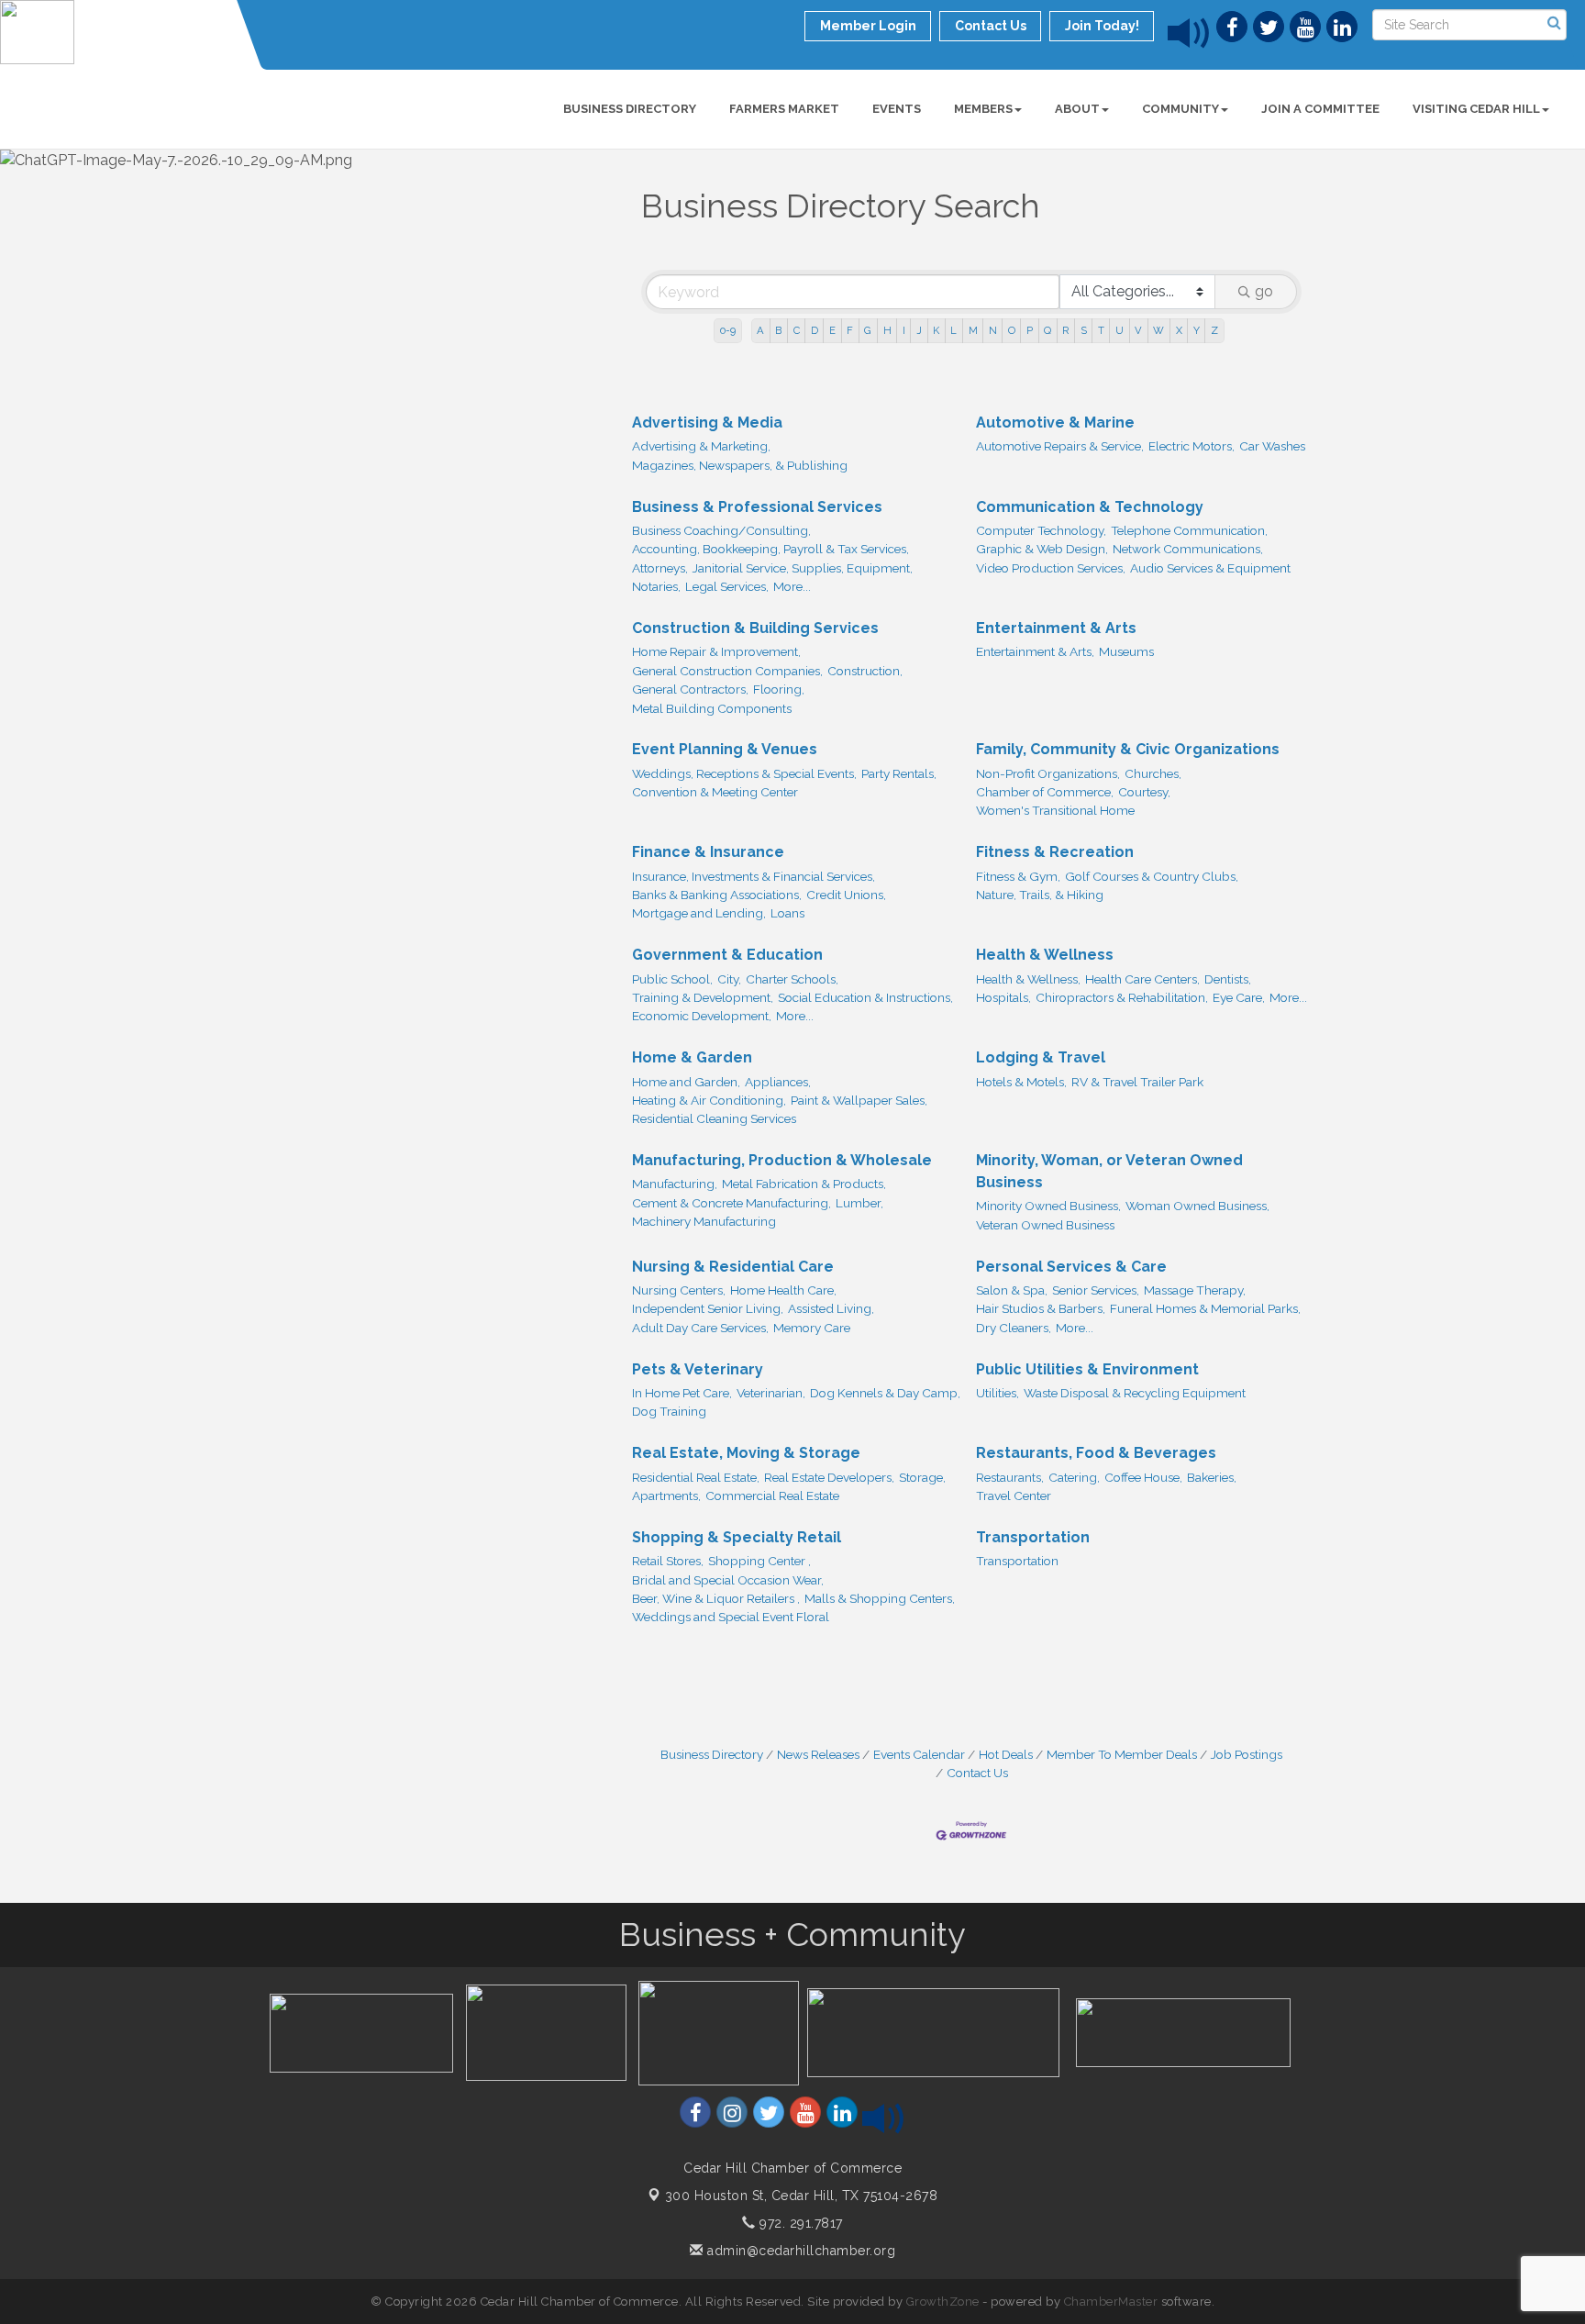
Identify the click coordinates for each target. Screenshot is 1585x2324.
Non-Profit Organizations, (1048, 773)
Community (1180, 109)
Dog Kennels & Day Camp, (885, 1393)
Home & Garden (692, 1057)
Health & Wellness (1045, 955)
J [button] (919, 330)
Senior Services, (1096, 1290)
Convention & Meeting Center (715, 792)
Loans (787, 913)
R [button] (1065, 330)
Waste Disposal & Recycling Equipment (1135, 1393)
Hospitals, (1003, 997)
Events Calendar (919, 1754)
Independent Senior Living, (708, 1308)
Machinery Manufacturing (704, 1221)
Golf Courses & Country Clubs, (1152, 876)
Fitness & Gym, (1018, 876)
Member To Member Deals (1122, 1754)
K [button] (936, 330)
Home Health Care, (783, 1290)
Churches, (1153, 773)
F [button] (850, 330)
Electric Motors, (1192, 446)
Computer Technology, (1041, 530)
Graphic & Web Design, (1042, 549)
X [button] (1179, 330)
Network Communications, (1188, 549)
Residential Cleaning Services (714, 1118)
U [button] (1119, 330)
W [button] (1158, 330)
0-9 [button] (728, 330)
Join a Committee (1320, 109)
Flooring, (779, 689)
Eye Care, (1239, 997)
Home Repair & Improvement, (716, 651)
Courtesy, (1144, 792)
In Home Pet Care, (682, 1393)
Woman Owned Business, (1197, 1206)
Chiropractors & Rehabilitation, (1122, 997)
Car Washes (1272, 446)
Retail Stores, (668, 1561)
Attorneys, (660, 568)
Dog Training (669, 1411)
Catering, (1074, 1477)
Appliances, (778, 1082)
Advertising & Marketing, (701, 446)
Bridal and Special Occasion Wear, (728, 1580)
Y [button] (1197, 330)
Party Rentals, (899, 773)
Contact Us (977, 1773)
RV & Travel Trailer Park (1137, 1082)
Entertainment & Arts (1056, 628)
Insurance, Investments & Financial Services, (754, 876)
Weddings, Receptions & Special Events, (744, 773)
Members (983, 109)
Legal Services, (727, 586)
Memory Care (812, 1328)
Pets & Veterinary (698, 1369)
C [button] (797, 330)
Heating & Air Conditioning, (709, 1100)
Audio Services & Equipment (1210, 568)
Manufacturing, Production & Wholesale (782, 1160)
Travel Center (1014, 1496)
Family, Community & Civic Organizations (1128, 749)
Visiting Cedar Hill (1476, 109)
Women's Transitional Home (1055, 810)
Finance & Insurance (708, 852)
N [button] (993, 330)
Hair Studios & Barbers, (1041, 1308)
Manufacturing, (675, 1184)
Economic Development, (702, 1016)
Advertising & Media (707, 423)
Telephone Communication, (1189, 530)
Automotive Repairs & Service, (1060, 446)
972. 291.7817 (799, 2223)
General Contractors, (690, 689)
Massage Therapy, (1195, 1290)
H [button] (887, 330)
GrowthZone (943, 2302)
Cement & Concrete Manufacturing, (732, 1203)
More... (792, 586)
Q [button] (1047, 330)
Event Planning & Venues (725, 749)
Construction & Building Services (755, 628)
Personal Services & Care (1071, 1267)
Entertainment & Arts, (1035, 651)
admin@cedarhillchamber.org (799, 2251)
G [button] (868, 330)
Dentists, (1228, 979)
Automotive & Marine (1055, 423)
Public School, (672, 979)
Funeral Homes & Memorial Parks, (1205, 1308)
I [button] (904, 330)
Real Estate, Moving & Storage (746, 1453)
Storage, (922, 1477)
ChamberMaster (1111, 2302)
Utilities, (998, 1393)
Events (897, 109)
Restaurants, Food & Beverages (1096, 1453)
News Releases (818, 1754)
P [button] (1030, 330)
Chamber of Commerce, (1045, 792)
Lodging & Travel (1041, 1057)
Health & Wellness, (1028, 979)
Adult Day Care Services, (700, 1328)
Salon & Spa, (1012, 1290)
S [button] (1084, 330)
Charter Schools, (792, 979)
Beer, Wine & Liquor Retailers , (716, 1598)
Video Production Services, (1051, 568)
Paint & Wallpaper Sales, (859, 1100)
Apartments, (666, 1496)
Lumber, (859, 1203)
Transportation (1033, 1537)
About (1077, 109)
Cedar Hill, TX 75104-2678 (802, 2196)
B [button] (778, 330)
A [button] (760, 330)
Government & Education (727, 955)
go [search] (1264, 291)
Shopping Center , (759, 1561)
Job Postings (1247, 1754)
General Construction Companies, (727, 671)
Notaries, (656, 586)
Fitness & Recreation (1055, 852)
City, (729, 979)
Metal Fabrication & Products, (804, 1184)
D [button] (815, 330)
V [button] (1138, 330)
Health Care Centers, (1142, 979)
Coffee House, (1143, 1477)
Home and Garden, (686, 1082)
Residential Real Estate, (696, 1477)
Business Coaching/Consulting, (721, 530)
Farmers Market (784, 109)
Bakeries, (1212, 1477)
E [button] (832, 330)
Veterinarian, (771, 1393)
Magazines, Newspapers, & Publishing (740, 465)
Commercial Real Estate (772, 1496)
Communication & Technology (1090, 507)
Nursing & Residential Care (733, 1267)
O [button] (1012, 330)
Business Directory (630, 109)
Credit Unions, (846, 895)
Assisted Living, (831, 1308)
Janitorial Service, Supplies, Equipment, (803, 568)
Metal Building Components (712, 708)
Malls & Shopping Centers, (880, 1598)
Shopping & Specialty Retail (737, 1537)
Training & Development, (703, 997)
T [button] (1101, 330)
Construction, (865, 671)
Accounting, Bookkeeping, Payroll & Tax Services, (770, 549)
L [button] (953, 330)
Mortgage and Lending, (699, 913)
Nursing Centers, (679, 1290)
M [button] (973, 330)
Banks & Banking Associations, (717, 895)
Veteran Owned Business (1045, 1225)
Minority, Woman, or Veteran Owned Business (1109, 1171)
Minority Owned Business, (1048, 1206)
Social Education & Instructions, (865, 997)
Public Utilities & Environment (1087, 1369)
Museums (1126, 651)
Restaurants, (1010, 1477)
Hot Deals (1006, 1754)
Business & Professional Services (757, 507)
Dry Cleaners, (1014, 1328)
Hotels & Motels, (1021, 1082)
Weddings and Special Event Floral (731, 1617)
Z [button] (1214, 330)
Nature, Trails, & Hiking (1040, 895)
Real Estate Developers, (829, 1477)
